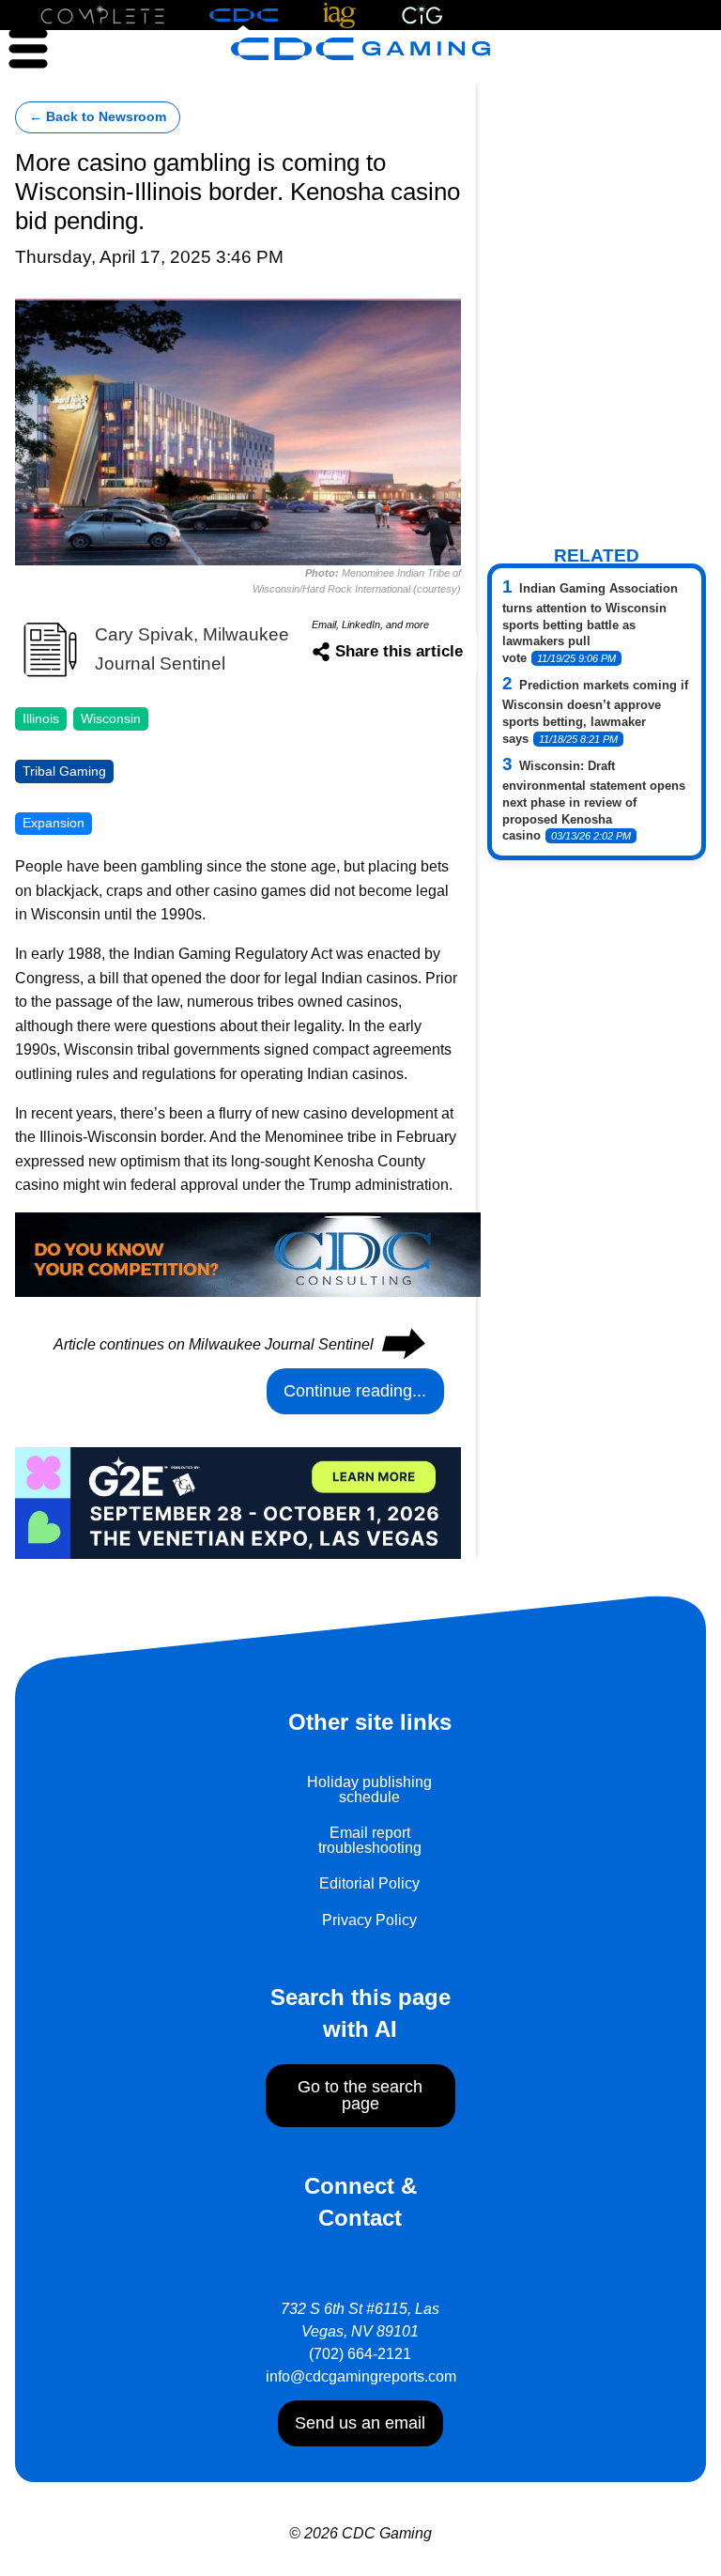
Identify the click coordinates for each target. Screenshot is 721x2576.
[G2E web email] (238, 1502)
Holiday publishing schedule (369, 1789)
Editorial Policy (369, 1883)
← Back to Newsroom (98, 117)
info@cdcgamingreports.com (361, 2376)
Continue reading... (355, 1391)
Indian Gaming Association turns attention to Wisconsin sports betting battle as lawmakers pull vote (590, 624)
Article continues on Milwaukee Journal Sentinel (238, 1344)
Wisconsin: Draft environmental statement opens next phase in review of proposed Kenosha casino (594, 801)
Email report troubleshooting (370, 1840)
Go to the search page (360, 2095)
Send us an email (360, 2423)
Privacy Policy (369, 1920)
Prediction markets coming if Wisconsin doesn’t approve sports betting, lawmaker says (595, 712)
